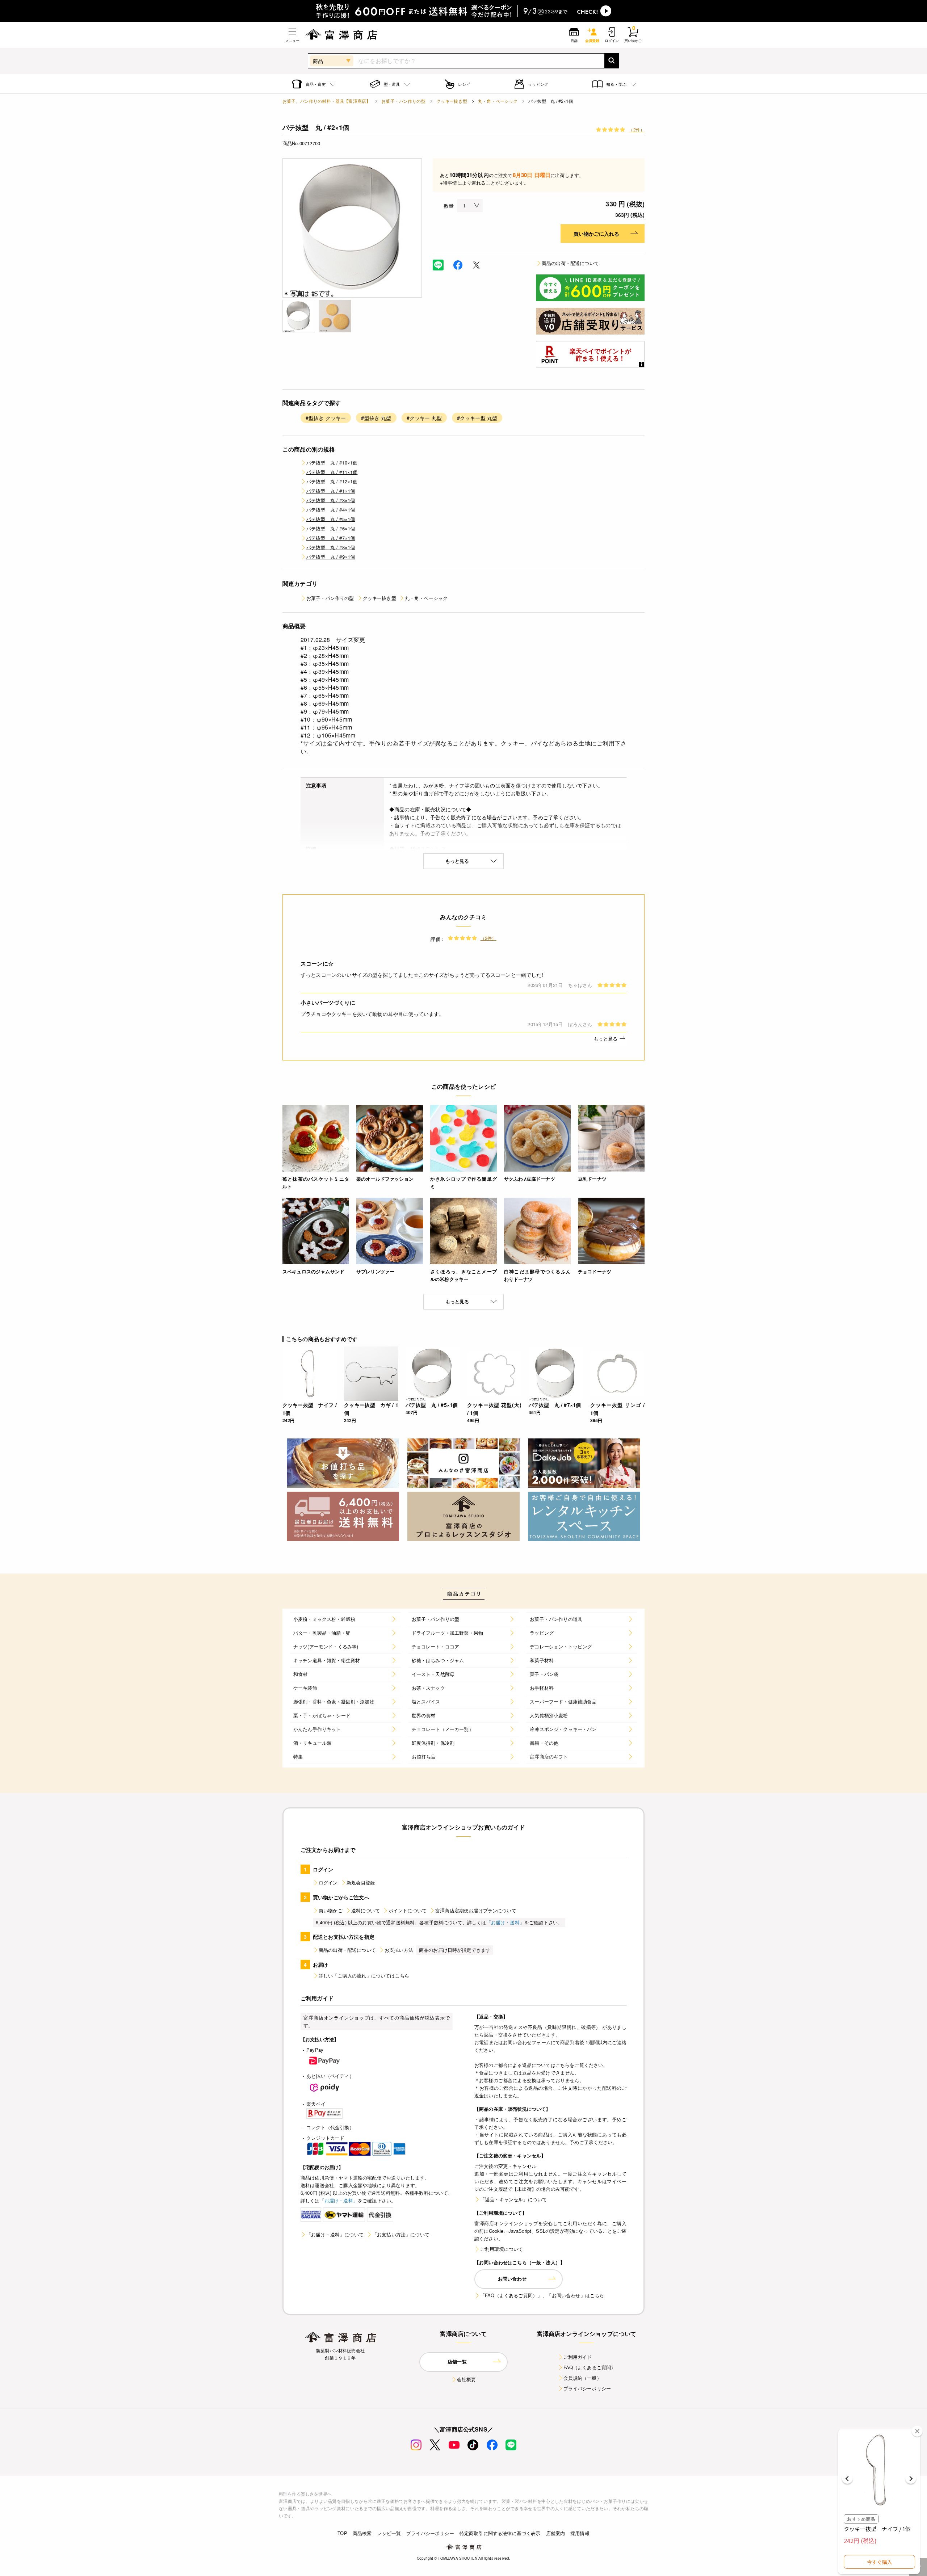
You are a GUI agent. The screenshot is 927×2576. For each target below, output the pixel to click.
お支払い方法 (399, 1950)
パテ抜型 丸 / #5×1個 (331, 519)
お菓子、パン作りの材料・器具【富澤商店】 (326, 101)
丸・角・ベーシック (498, 101)
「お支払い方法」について (401, 2234)
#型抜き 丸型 (376, 418)
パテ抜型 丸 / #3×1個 (331, 500)
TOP (342, 2533)
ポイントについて (408, 1910)
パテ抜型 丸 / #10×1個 (332, 463)
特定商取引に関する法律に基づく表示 (500, 2533)
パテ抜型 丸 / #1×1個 (331, 491)
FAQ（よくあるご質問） (590, 2367)
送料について (366, 1910)
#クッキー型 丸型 (477, 418)
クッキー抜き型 (452, 101)
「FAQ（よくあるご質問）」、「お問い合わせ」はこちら (542, 2295)
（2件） (637, 129)
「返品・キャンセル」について (513, 2199)
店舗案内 (556, 2533)
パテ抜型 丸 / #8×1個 (331, 547)
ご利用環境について (502, 2249)
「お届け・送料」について (335, 2234)
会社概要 (467, 2379)
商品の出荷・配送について (570, 263)
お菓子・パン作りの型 (403, 101)
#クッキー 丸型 (424, 418)
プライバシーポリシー (587, 2388)
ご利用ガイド (578, 2357)
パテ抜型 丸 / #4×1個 (331, 510)
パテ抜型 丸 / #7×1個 (331, 538)
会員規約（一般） (582, 2378)
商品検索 (362, 2533)
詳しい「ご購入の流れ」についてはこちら (364, 1976)
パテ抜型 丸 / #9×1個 (331, 557)
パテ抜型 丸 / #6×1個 (331, 528)
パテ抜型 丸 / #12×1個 (332, 481)
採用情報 (580, 2533)
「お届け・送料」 (505, 1922)
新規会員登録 (361, 1882)
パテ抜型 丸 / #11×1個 (332, 472)
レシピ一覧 (389, 2533)
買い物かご (331, 1910)
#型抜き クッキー (326, 418)
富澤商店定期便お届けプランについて (476, 1910)
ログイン (328, 1882)
